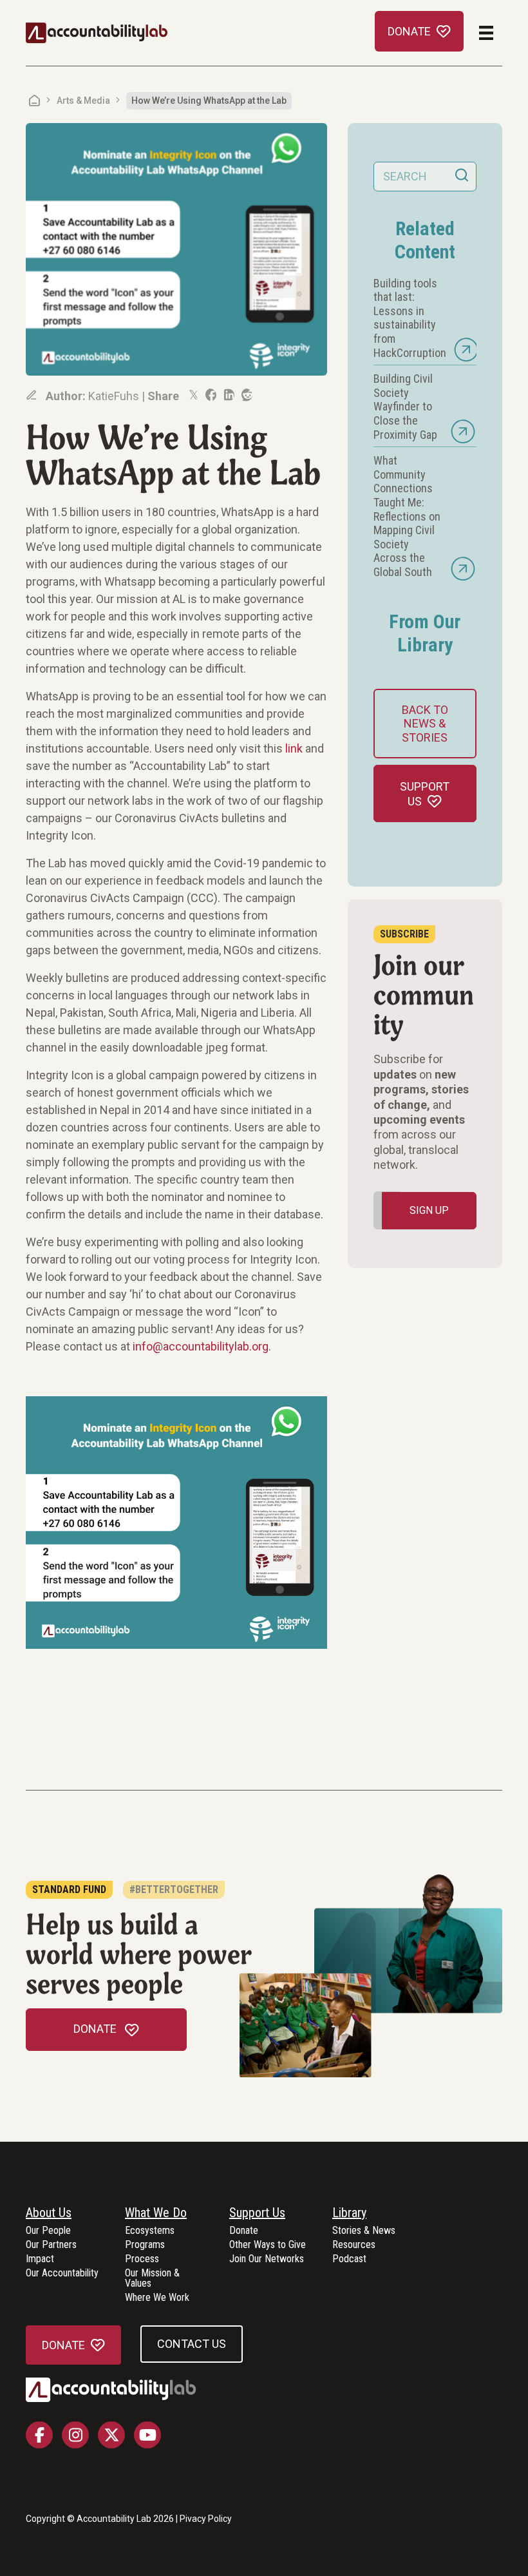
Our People (48, 2231)
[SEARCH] (462, 177)
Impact (40, 2259)
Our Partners (51, 2245)
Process (142, 2259)
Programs (145, 2245)
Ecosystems (150, 2231)
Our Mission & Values (152, 2279)
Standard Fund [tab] (69, 1889)
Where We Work (157, 2298)
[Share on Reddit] (246, 395)
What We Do (156, 2213)
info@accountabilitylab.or (197, 1346)
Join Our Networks (267, 2259)
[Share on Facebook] (210, 395)
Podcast (349, 2259)
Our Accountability (62, 2273)
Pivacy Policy (206, 2519)
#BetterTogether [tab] (174, 1889)
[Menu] (486, 33)
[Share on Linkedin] (228, 395)
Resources (354, 2245)
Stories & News (364, 2231)
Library (349, 2213)
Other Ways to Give (268, 2245)
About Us (49, 2213)
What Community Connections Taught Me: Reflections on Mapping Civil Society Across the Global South (407, 516)
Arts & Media (83, 101)
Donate (244, 2231)
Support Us (257, 2213)
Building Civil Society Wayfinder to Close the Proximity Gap (405, 406)
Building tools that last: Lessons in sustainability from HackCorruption (410, 318)
